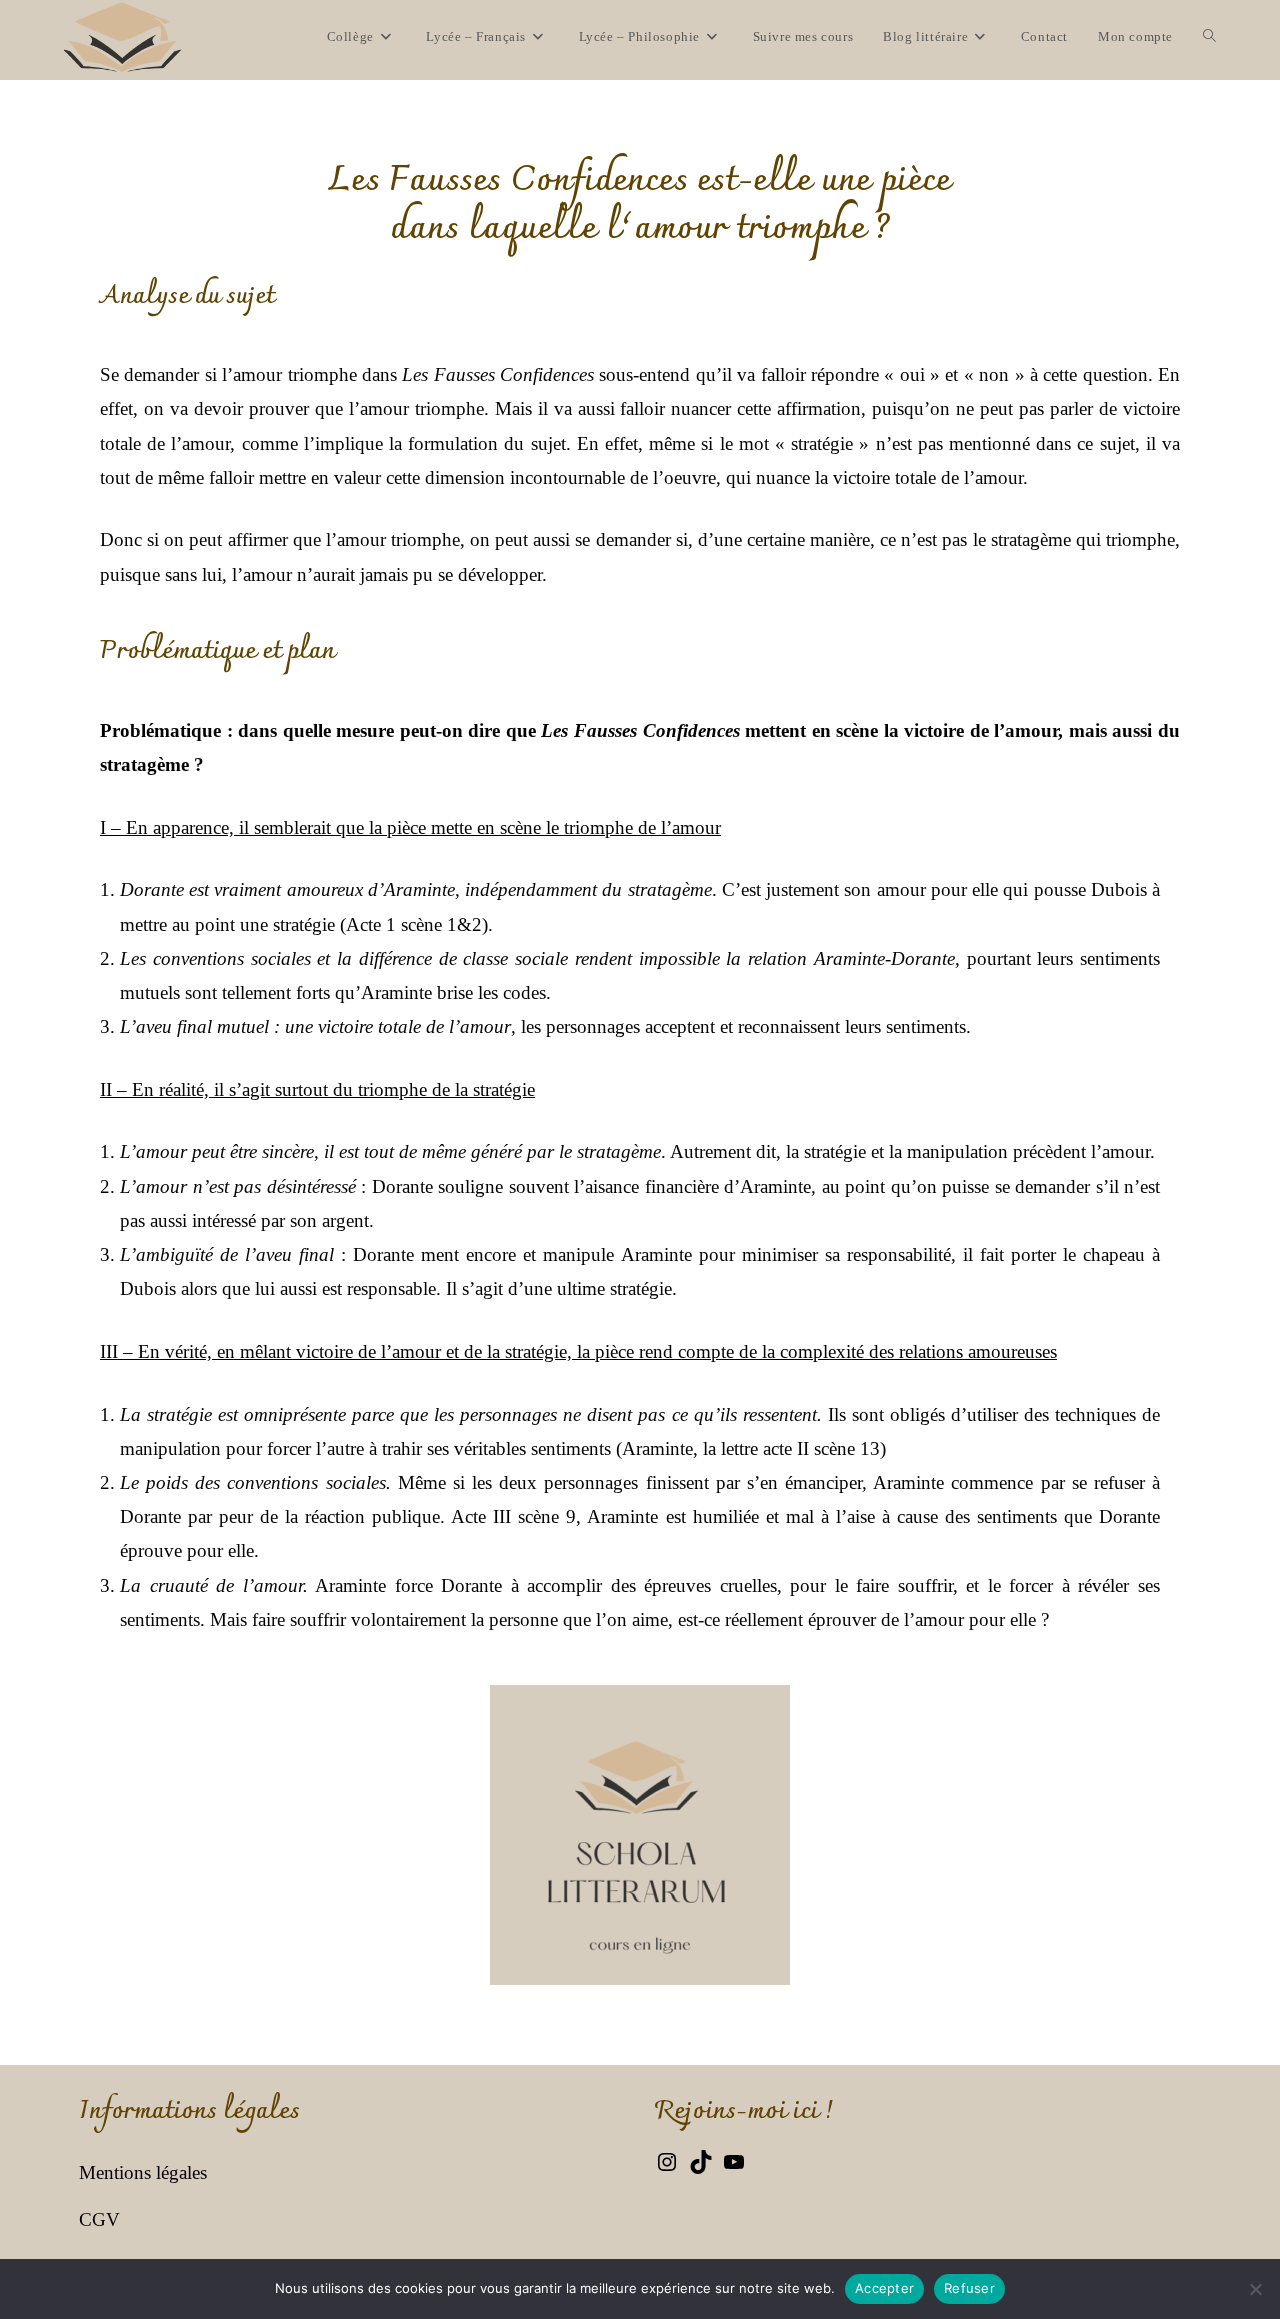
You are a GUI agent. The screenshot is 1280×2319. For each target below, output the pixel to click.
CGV (99, 2219)
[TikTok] (701, 2167)
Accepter (884, 2288)
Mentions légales (143, 2172)
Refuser (969, 2288)
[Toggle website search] (1209, 37)
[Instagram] (667, 2167)
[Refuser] (1255, 2289)
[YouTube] (734, 2167)
